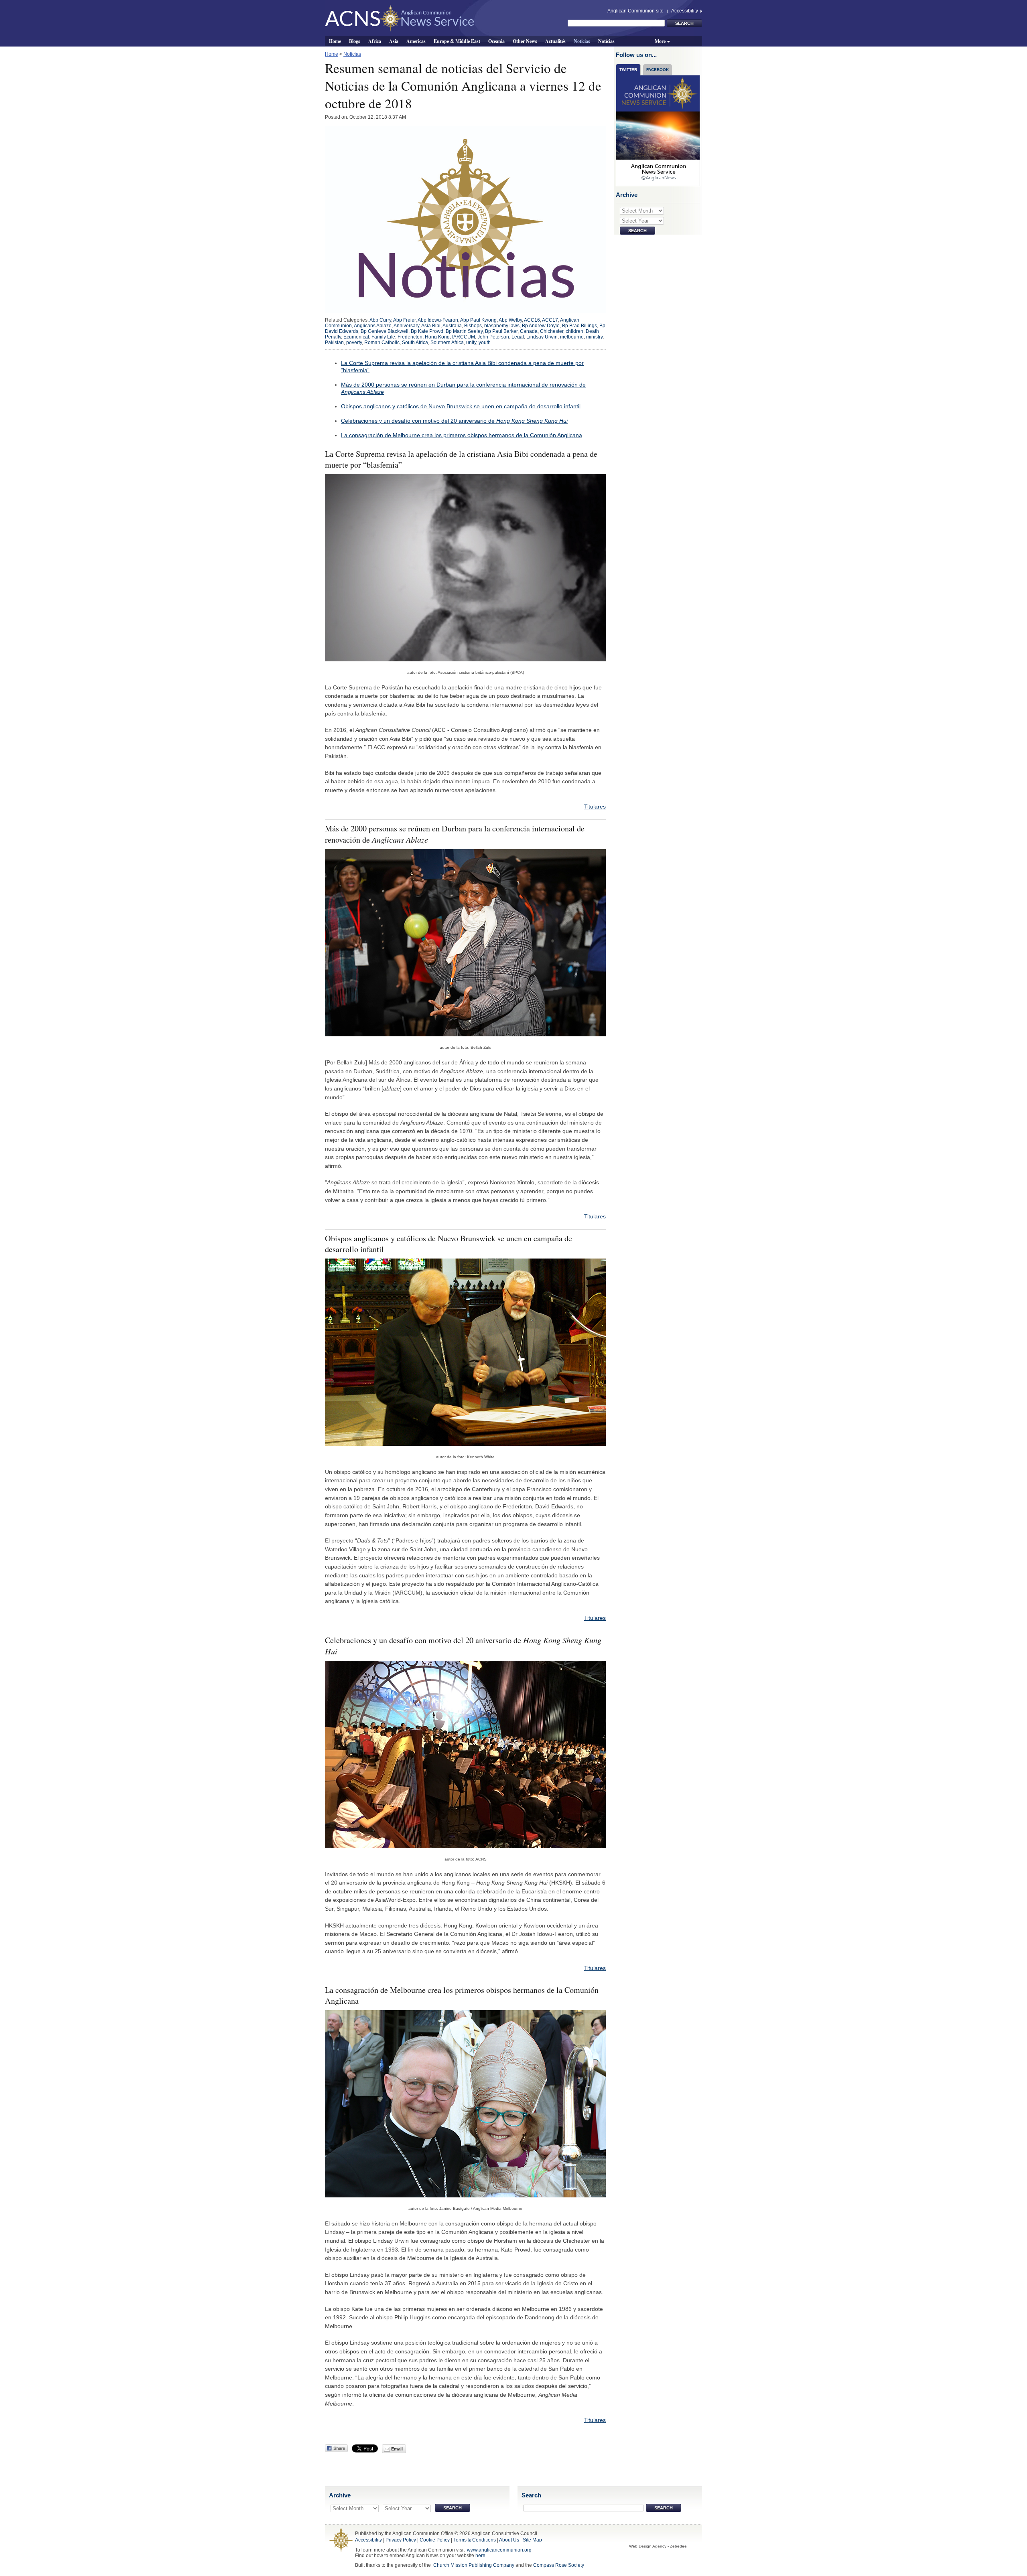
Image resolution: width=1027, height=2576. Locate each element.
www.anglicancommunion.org (499, 2550)
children (574, 331)
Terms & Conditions (475, 2540)
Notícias (606, 41)
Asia (394, 41)
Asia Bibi (431, 326)
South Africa (415, 343)
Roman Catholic (382, 343)
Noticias (582, 41)
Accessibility (685, 11)
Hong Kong (437, 337)
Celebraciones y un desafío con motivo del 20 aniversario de (454, 421)
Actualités (555, 41)
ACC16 (532, 320)
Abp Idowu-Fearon (438, 320)
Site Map (532, 2540)
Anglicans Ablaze (373, 326)
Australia (452, 326)
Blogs (355, 41)
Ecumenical (356, 337)
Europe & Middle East (457, 41)
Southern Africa (447, 343)
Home (335, 41)
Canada (529, 331)
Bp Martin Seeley (464, 331)
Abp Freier (404, 320)
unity (471, 343)
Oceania (496, 41)
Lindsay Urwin (542, 337)
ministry (594, 337)
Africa (375, 41)
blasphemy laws (502, 326)
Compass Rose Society (559, 2565)
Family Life (383, 337)
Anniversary (406, 326)
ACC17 (550, 320)
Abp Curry (380, 320)
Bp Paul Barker (501, 331)
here (480, 2556)
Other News (525, 41)
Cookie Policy (435, 2540)
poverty (354, 343)
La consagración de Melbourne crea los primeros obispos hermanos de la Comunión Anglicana (462, 435)
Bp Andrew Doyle (541, 326)
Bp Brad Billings (579, 326)
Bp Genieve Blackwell (385, 331)
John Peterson (493, 337)
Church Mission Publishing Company (474, 2565)
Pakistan (334, 343)
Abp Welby (510, 320)
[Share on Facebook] (336, 2448)
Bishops (473, 326)
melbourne (572, 337)
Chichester (552, 331)
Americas (416, 41)
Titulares (595, 807)
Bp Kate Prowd (427, 331)
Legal (518, 337)
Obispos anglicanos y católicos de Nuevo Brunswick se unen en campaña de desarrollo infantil (461, 406)
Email (396, 2449)
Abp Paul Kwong (478, 320)
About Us (509, 2540)
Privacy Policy (401, 2540)
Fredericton (410, 337)
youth (485, 343)
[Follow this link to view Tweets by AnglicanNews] (658, 130)
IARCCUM (464, 337)
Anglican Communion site (635, 11)
